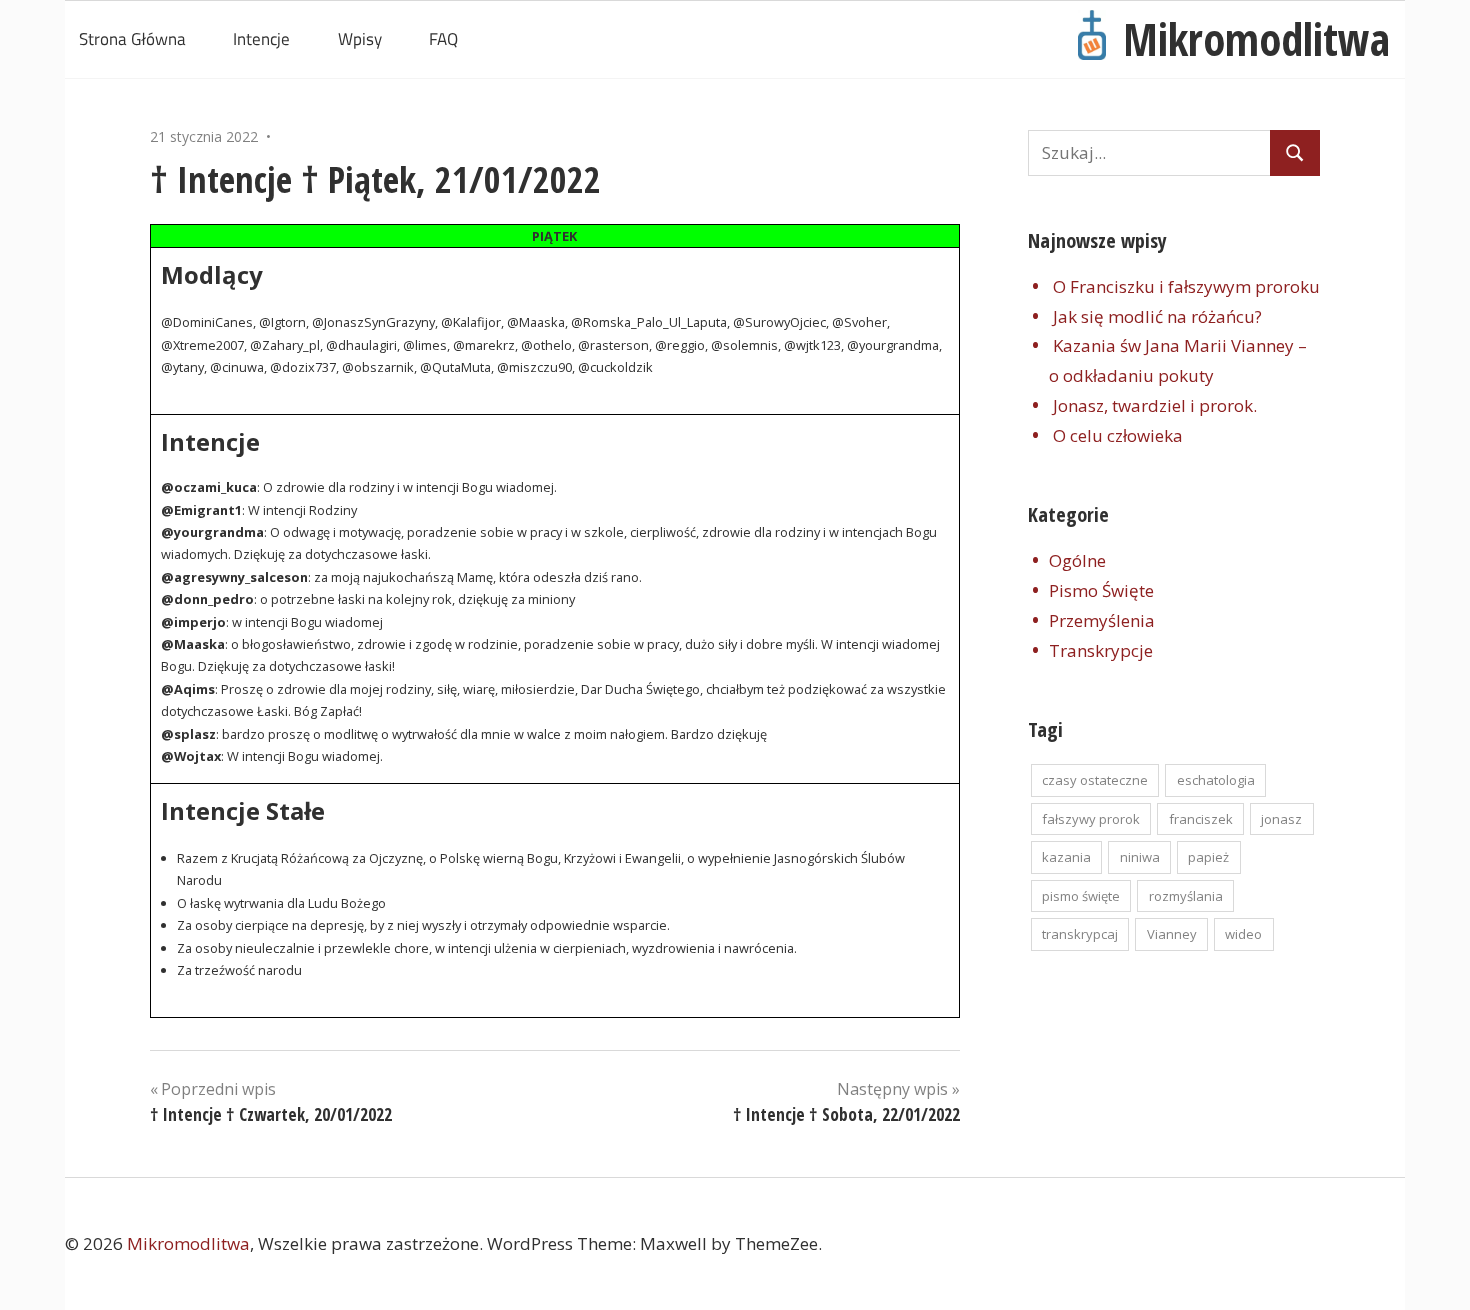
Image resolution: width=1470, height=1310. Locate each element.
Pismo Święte (1101, 590)
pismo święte (1081, 896)
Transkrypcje (1101, 650)
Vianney (1172, 934)
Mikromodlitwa (1256, 39)
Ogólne (1077, 560)
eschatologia (1216, 780)
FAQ (443, 39)
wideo (1243, 934)
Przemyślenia (1102, 620)
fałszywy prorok (1091, 819)
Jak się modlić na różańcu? (1157, 316)
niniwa (1140, 857)
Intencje (261, 39)
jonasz (1281, 819)
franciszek (1201, 819)
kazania (1066, 857)
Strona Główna (132, 39)
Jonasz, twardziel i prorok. (1155, 405)
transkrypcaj (1080, 934)
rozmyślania (1186, 896)
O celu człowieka (1118, 435)
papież (1208, 857)
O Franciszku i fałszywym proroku (1186, 286)
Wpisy (360, 39)
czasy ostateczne (1095, 780)
